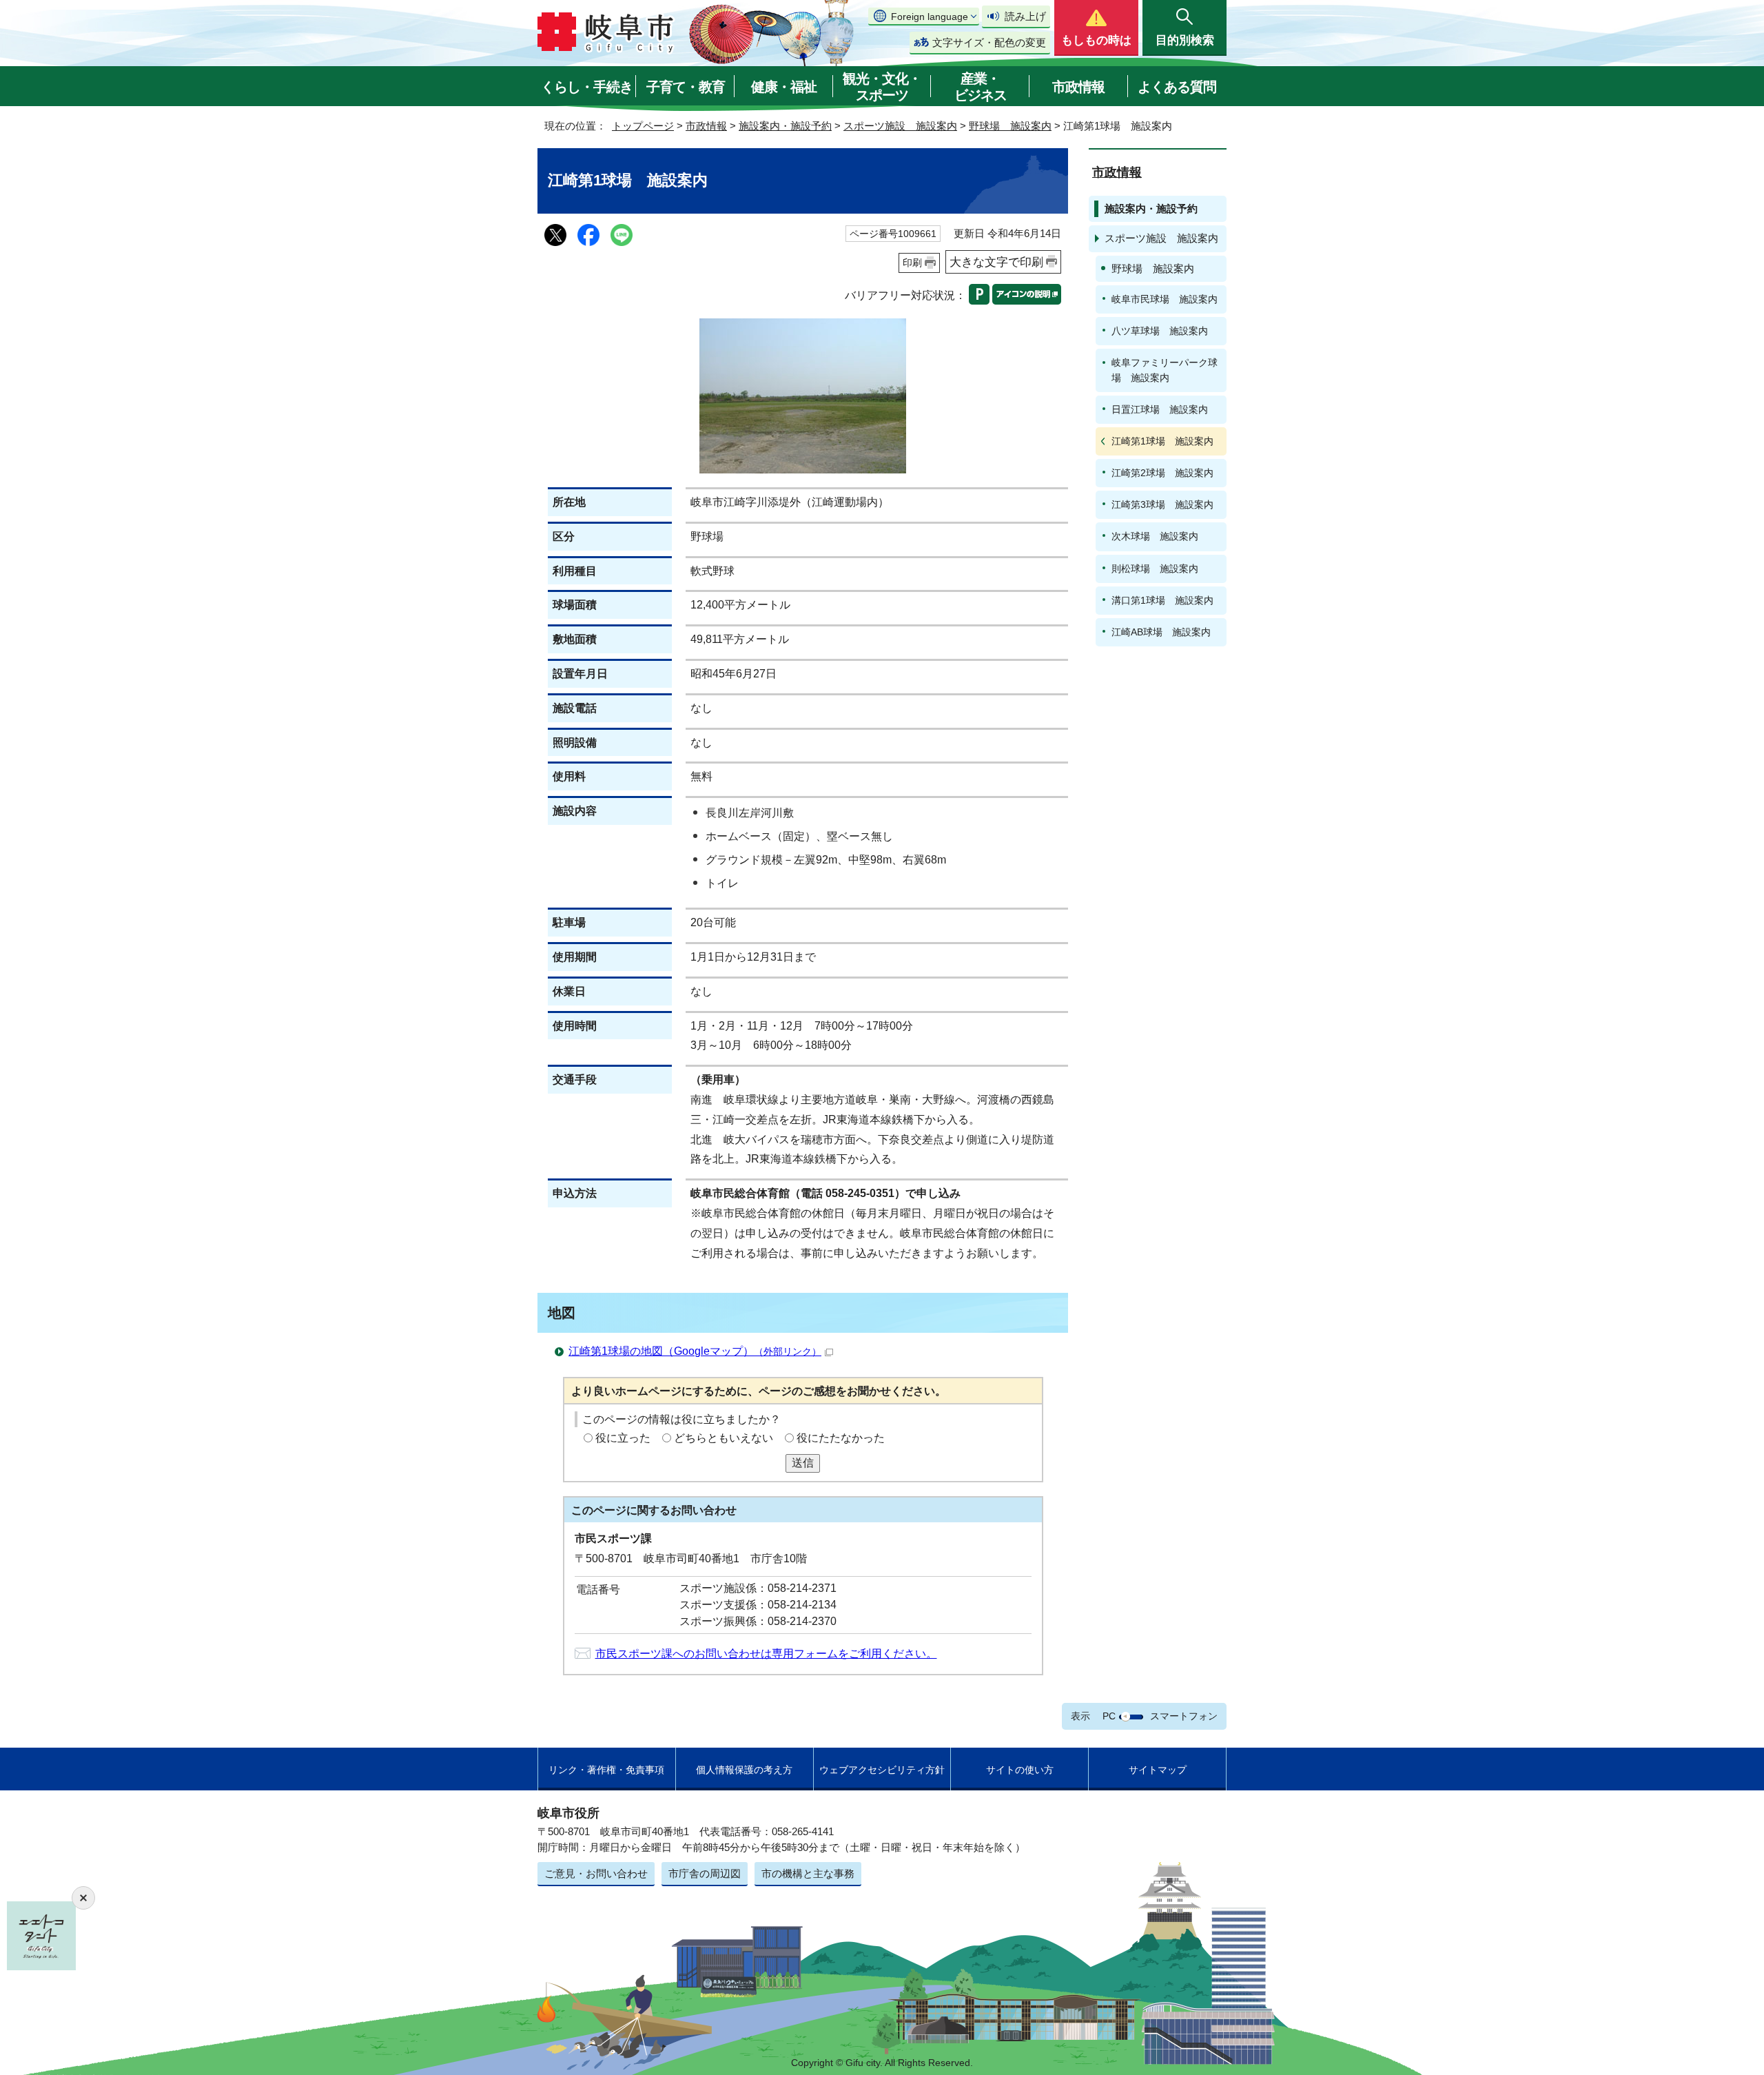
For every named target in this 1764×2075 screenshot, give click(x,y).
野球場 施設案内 (1010, 126)
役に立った (623, 1438)
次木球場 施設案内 (1155, 536)
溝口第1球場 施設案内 (1162, 600)
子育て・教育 (686, 87)
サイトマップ (1158, 1770)
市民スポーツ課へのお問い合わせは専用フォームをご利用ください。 (766, 1654)
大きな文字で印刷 (996, 262)
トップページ (643, 126)
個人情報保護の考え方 (744, 1770)
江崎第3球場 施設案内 (1162, 504)
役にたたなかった (841, 1438)
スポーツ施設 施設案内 (900, 126)
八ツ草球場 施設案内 (1160, 331)
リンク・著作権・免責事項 (606, 1770)
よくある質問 (1177, 87)
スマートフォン (1184, 1716)
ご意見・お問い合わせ (596, 1873)
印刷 (912, 263)
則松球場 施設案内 (1155, 569)
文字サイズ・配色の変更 (989, 42)
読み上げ (1025, 16)
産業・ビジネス (981, 87)
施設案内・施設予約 (785, 126)
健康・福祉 (784, 87)
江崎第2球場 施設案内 (1162, 473)
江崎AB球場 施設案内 (1161, 632)
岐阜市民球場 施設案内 (1165, 299)
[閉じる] (83, 1898)
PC (1109, 1716)
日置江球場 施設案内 (1160, 409)
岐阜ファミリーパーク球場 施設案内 (1165, 370)
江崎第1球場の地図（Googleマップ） (695, 1351)
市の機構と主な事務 (808, 1873)
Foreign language (930, 17)
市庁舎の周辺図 (705, 1873)
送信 (803, 1463)
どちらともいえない (724, 1438)
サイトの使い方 (1020, 1770)
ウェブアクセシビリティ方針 (882, 1770)
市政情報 (1078, 87)
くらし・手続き (587, 87)
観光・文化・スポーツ (882, 87)
